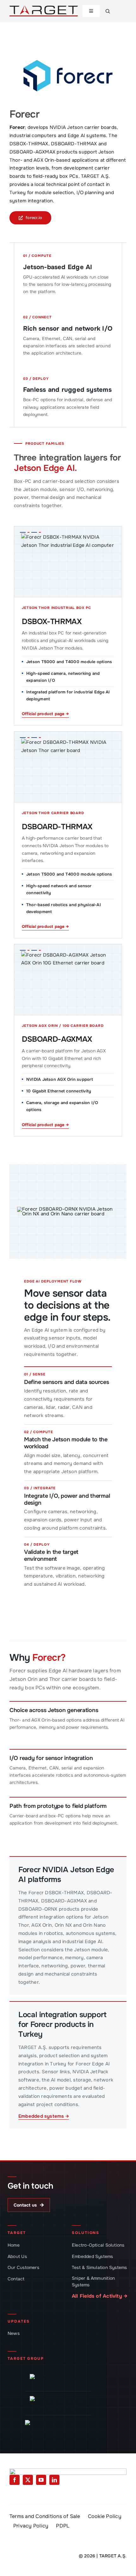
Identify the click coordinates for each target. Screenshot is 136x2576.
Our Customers (23, 2267)
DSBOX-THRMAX (52, 622)
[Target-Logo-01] (44, 8)
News (14, 2333)
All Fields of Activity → (100, 2296)
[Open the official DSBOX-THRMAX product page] (68, 562)
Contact (16, 2279)
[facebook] (15, 2480)
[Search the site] (108, 11)
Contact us (29, 2205)
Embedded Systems (93, 2256)
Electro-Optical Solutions (98, 2245)
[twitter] (28, 2480)
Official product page (45, 714)
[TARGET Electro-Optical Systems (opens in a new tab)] (58, 2427)
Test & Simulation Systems (99, 2267)
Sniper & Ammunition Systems (93, 2281)
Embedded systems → (44, 2116)
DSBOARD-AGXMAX (57, 1039)
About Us (17, 2256)
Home (14, 2245)
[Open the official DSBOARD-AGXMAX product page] (68, 980)
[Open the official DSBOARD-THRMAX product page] (68, 767)
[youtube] (41, 2480)
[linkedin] (54, 2480)
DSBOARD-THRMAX (57, 827)
